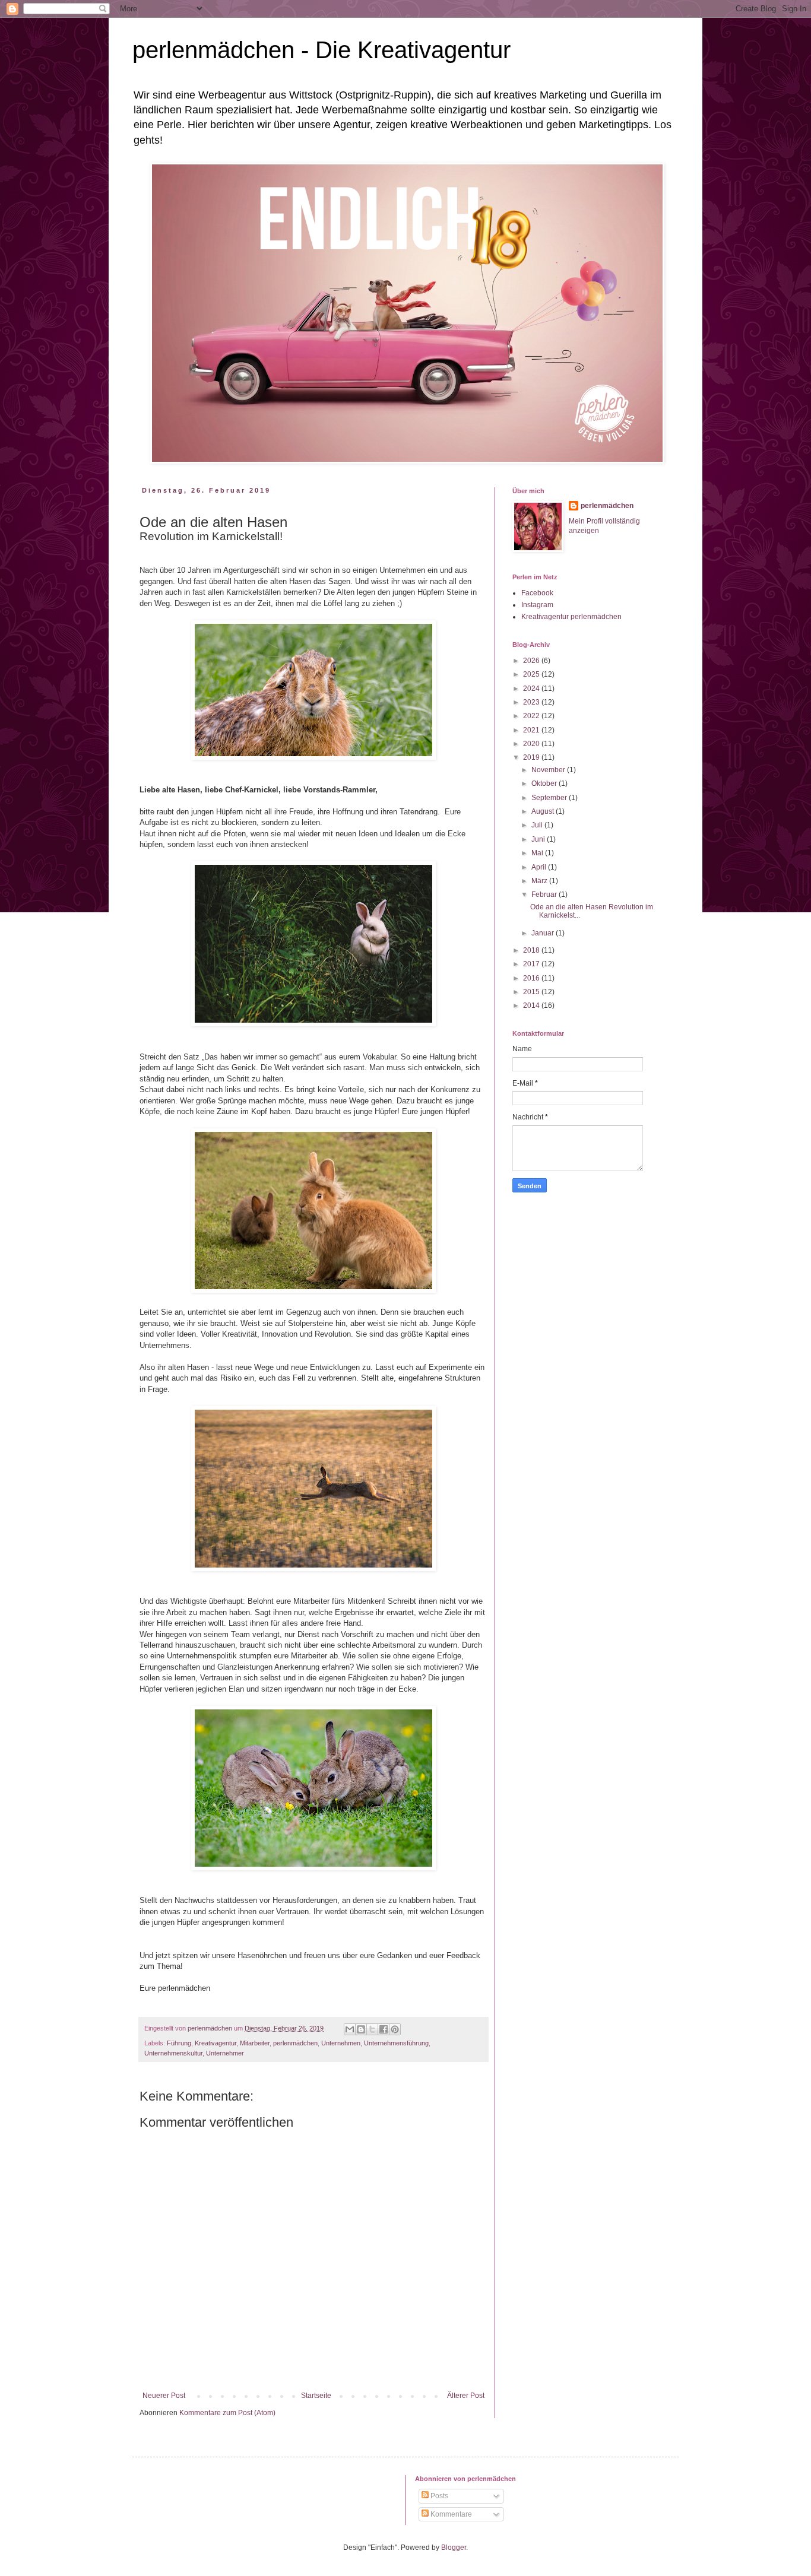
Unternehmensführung (396, 2043)
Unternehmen (341, 2043)
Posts (438, 2496)
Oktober (545, 783)
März (540, 881)
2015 (532, 992)
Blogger (454, 2548)
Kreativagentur (216, 2043)
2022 (532, 716)
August (544, 811)
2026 (532, 661)
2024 (532, 689)
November (549, 770)
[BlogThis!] (361, 2029)
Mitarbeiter (255, 2043)
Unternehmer (225, 2053)
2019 (532, 757)
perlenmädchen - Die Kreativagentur (321, 50)
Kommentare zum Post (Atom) (227, 2413)
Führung (179, 2043)
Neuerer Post (164, 2396)
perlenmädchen (295, 2043)
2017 (532, 964)
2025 (532, 674)
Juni (539, 839)
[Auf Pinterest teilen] (395, 2029)
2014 (532, 1005)
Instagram (537, 605)
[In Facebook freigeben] (384, 2029)
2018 (532, 950)
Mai (538, 853)
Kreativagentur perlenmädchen (571, 617)
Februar (545, 894)
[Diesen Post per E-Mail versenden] (350, 2029)
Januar (544, 933)
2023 (532, 702)
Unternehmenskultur (173, 2053)
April (540, 867)
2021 (532, 730)
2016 (532, 978)
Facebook (537, 593)
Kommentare (450, 2514)
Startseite (316, 2396)
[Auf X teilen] (372, 2029)
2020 (532, 744)
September (550, 798)
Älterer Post (466, 2396)
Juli (538, 825)
